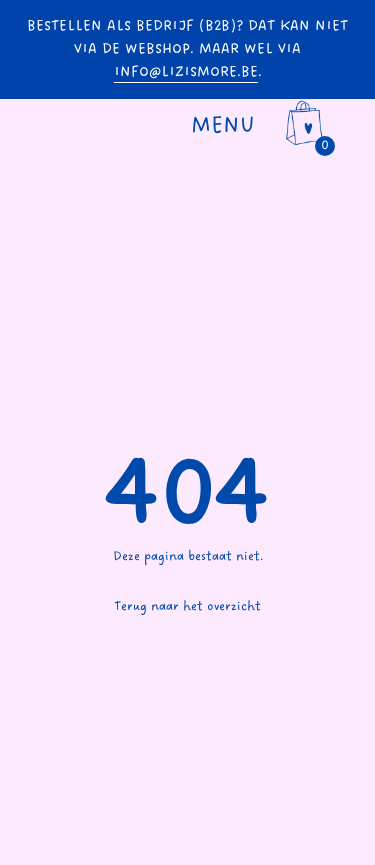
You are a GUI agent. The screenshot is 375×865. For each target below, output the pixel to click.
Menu (223, 125)
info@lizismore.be (186, 72)
